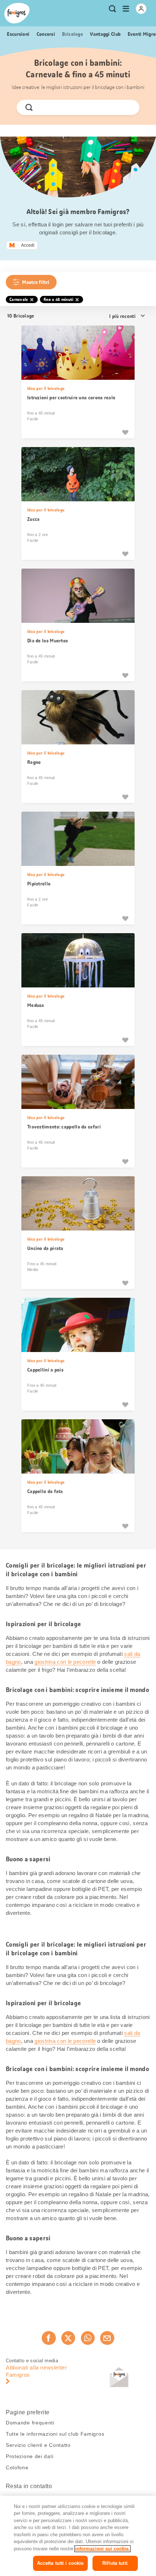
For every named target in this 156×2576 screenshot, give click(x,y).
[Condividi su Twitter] (68, 2338)
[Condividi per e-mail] (107, 2338)
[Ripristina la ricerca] (128, 107)
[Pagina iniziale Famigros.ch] (17, 13)
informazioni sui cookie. (102, 2549)
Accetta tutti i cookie (60, 2563)
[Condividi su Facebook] (49, 2338)
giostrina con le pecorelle (65, 1662)
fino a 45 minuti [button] (59, 299)
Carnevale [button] (19, 299)
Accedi (28, 245)
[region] (78, 2536)
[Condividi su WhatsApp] (88, 2338)
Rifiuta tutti (115, 2563)
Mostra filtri (36, 282)
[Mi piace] (125, 432)
